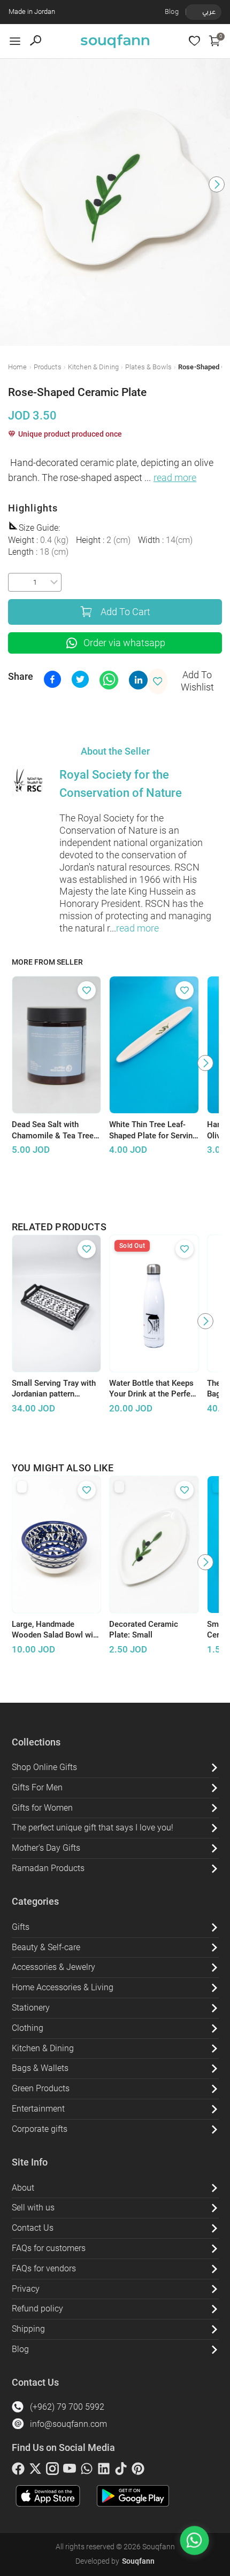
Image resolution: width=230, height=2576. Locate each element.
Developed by (115, 2561)
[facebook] (18, 2471)
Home (18, 367)
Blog (172, 11)
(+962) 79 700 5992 (67, 2407)
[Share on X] (80, 679)
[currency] (191, 12)
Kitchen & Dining (93, 367)
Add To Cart (125, 612)
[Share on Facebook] (52, 679)
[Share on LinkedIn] (138, 680)
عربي (209, 11)
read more (175, 478)
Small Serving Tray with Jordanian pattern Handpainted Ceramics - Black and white (55, 1389)
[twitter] (35, 2471)
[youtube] (70, 2471)
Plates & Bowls (148, 367)
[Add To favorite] (87, 990)
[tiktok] (121, 2471)
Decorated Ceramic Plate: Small (144, 1630)
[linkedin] (104, 2471)
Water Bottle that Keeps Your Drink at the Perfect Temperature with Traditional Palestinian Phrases (153, 1389)
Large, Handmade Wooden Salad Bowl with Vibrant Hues (56, 1630)
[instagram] (52, 2471)
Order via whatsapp (124, 643)
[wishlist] (194, 41)
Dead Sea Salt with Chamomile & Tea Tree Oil (53, 1130)
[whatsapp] (87, 2471)
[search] (36, 41)
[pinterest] (138, 2471)
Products (48, 367)
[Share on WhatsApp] (109, 680)
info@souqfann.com (68, 2424)
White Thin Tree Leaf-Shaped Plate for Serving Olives (153, 1130)
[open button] (15, 41)
